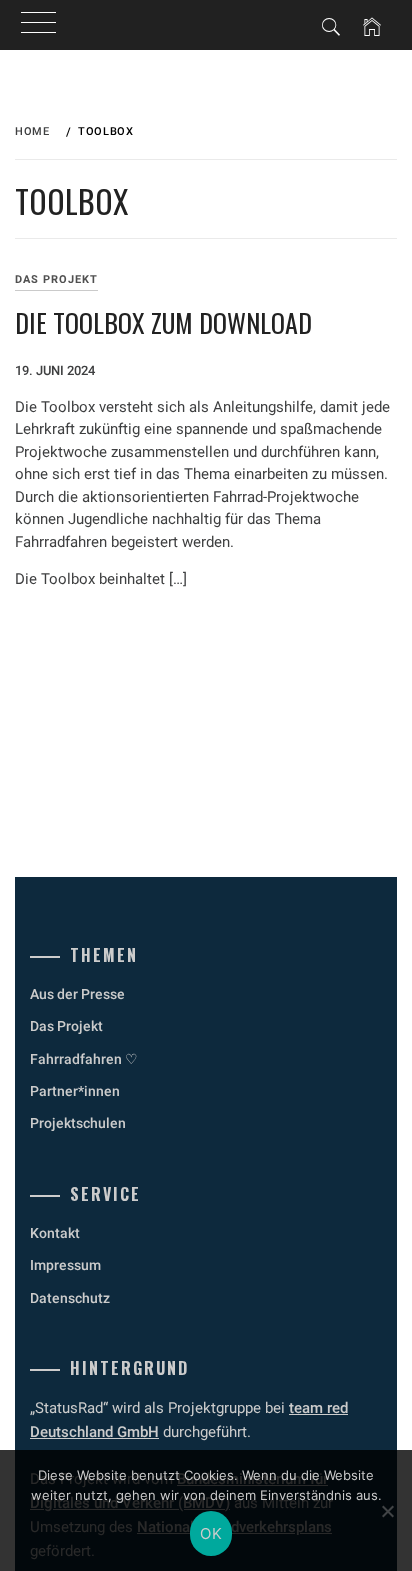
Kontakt (55, 1233)
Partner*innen (75, 1091)
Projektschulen (78, 1123)
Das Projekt (56, 279)
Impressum (65, 1265)
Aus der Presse (77, 994)
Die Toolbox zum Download (163, 322)
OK (211, 1533)
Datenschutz (70, 1298)
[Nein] (387, 1511)
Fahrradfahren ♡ (84, 1059)
